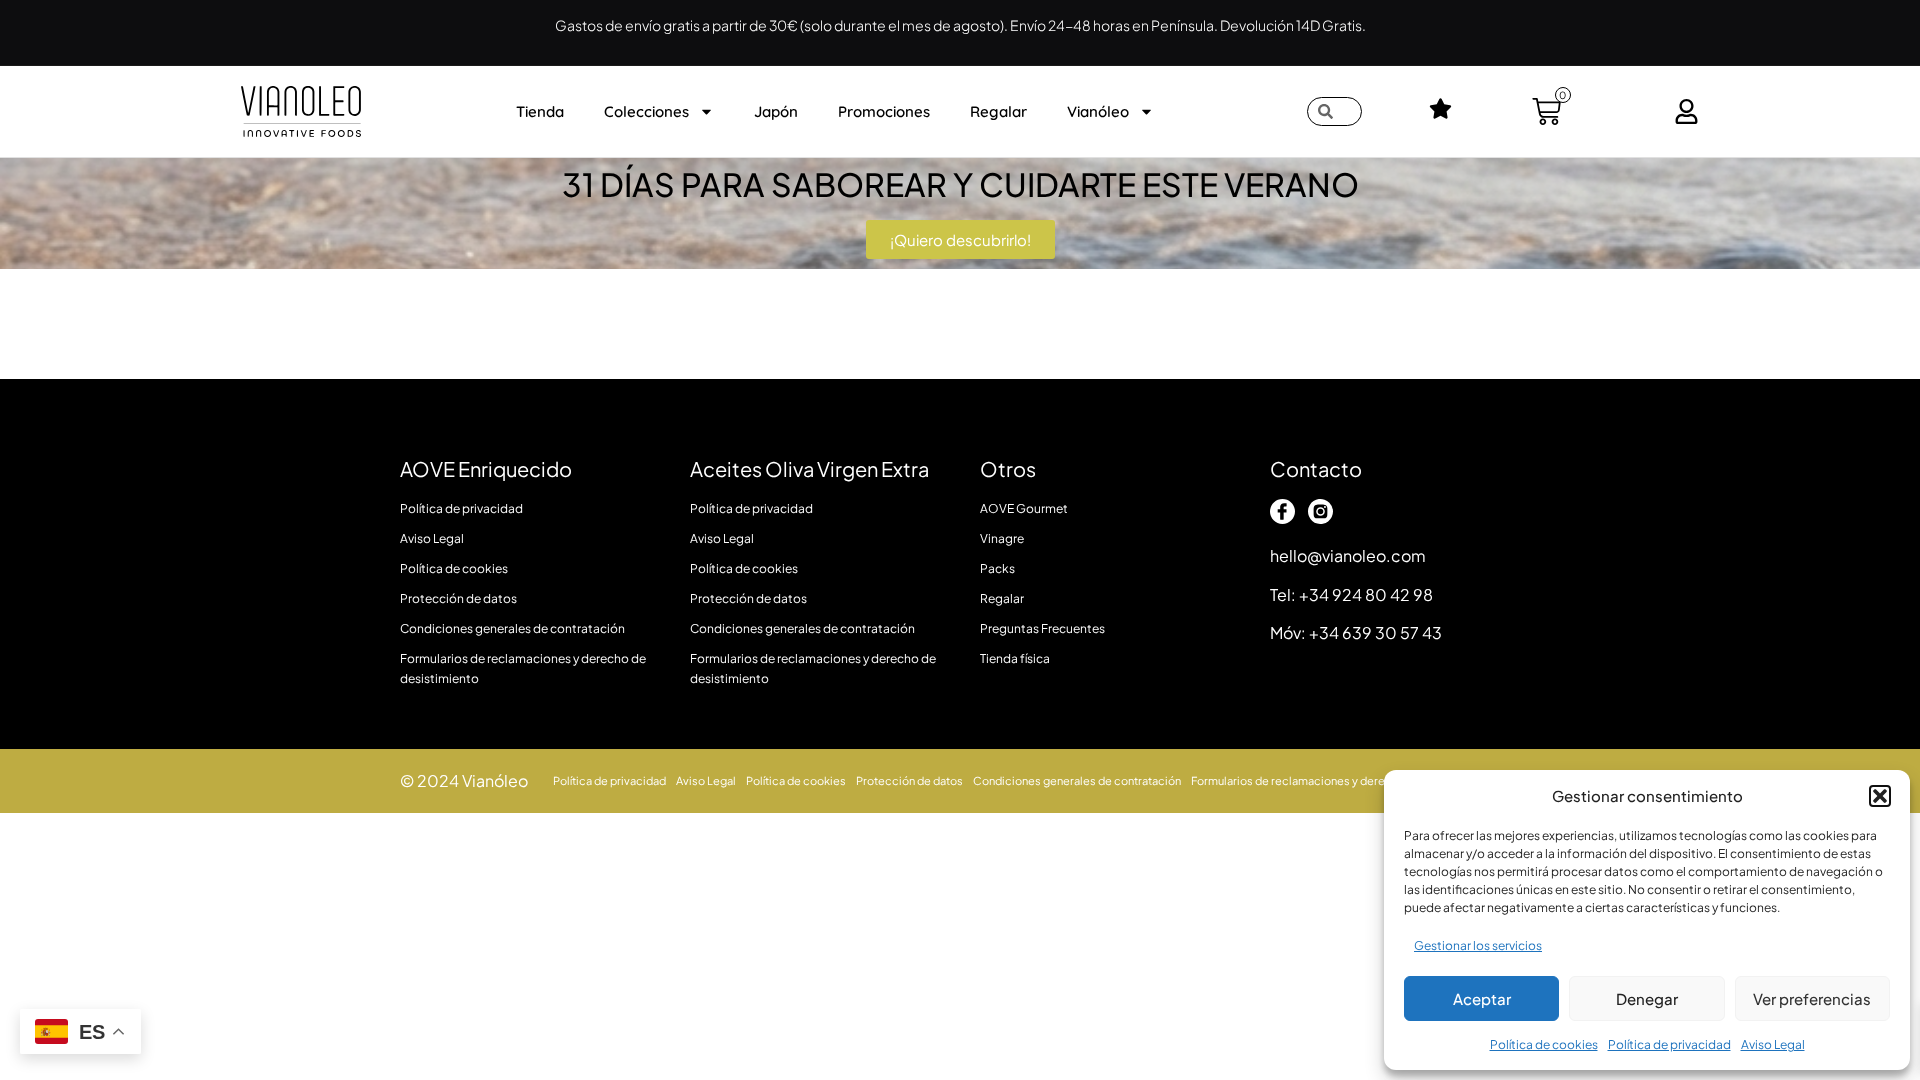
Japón (776, 111)
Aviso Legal (1773, 1044)
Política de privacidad (1669, 1044)
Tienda (540, 111)
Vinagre (1002, 538)
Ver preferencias (1812, 998)
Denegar (1647, 998)
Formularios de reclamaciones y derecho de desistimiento (523, 668)
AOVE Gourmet (1024, 508)
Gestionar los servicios (1478, 945)
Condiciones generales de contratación (512, 628)
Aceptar (1482, 998)
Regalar (998, 111)
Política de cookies (1544, 1044)
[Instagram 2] (1320, 511)
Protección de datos (458, 598)
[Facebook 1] (1282, 511)
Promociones (884, 111)
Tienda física (1015, 658)
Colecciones (646, 111)
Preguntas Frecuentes (1042, 628)
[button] (1880, 796)
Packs (997, 568)
